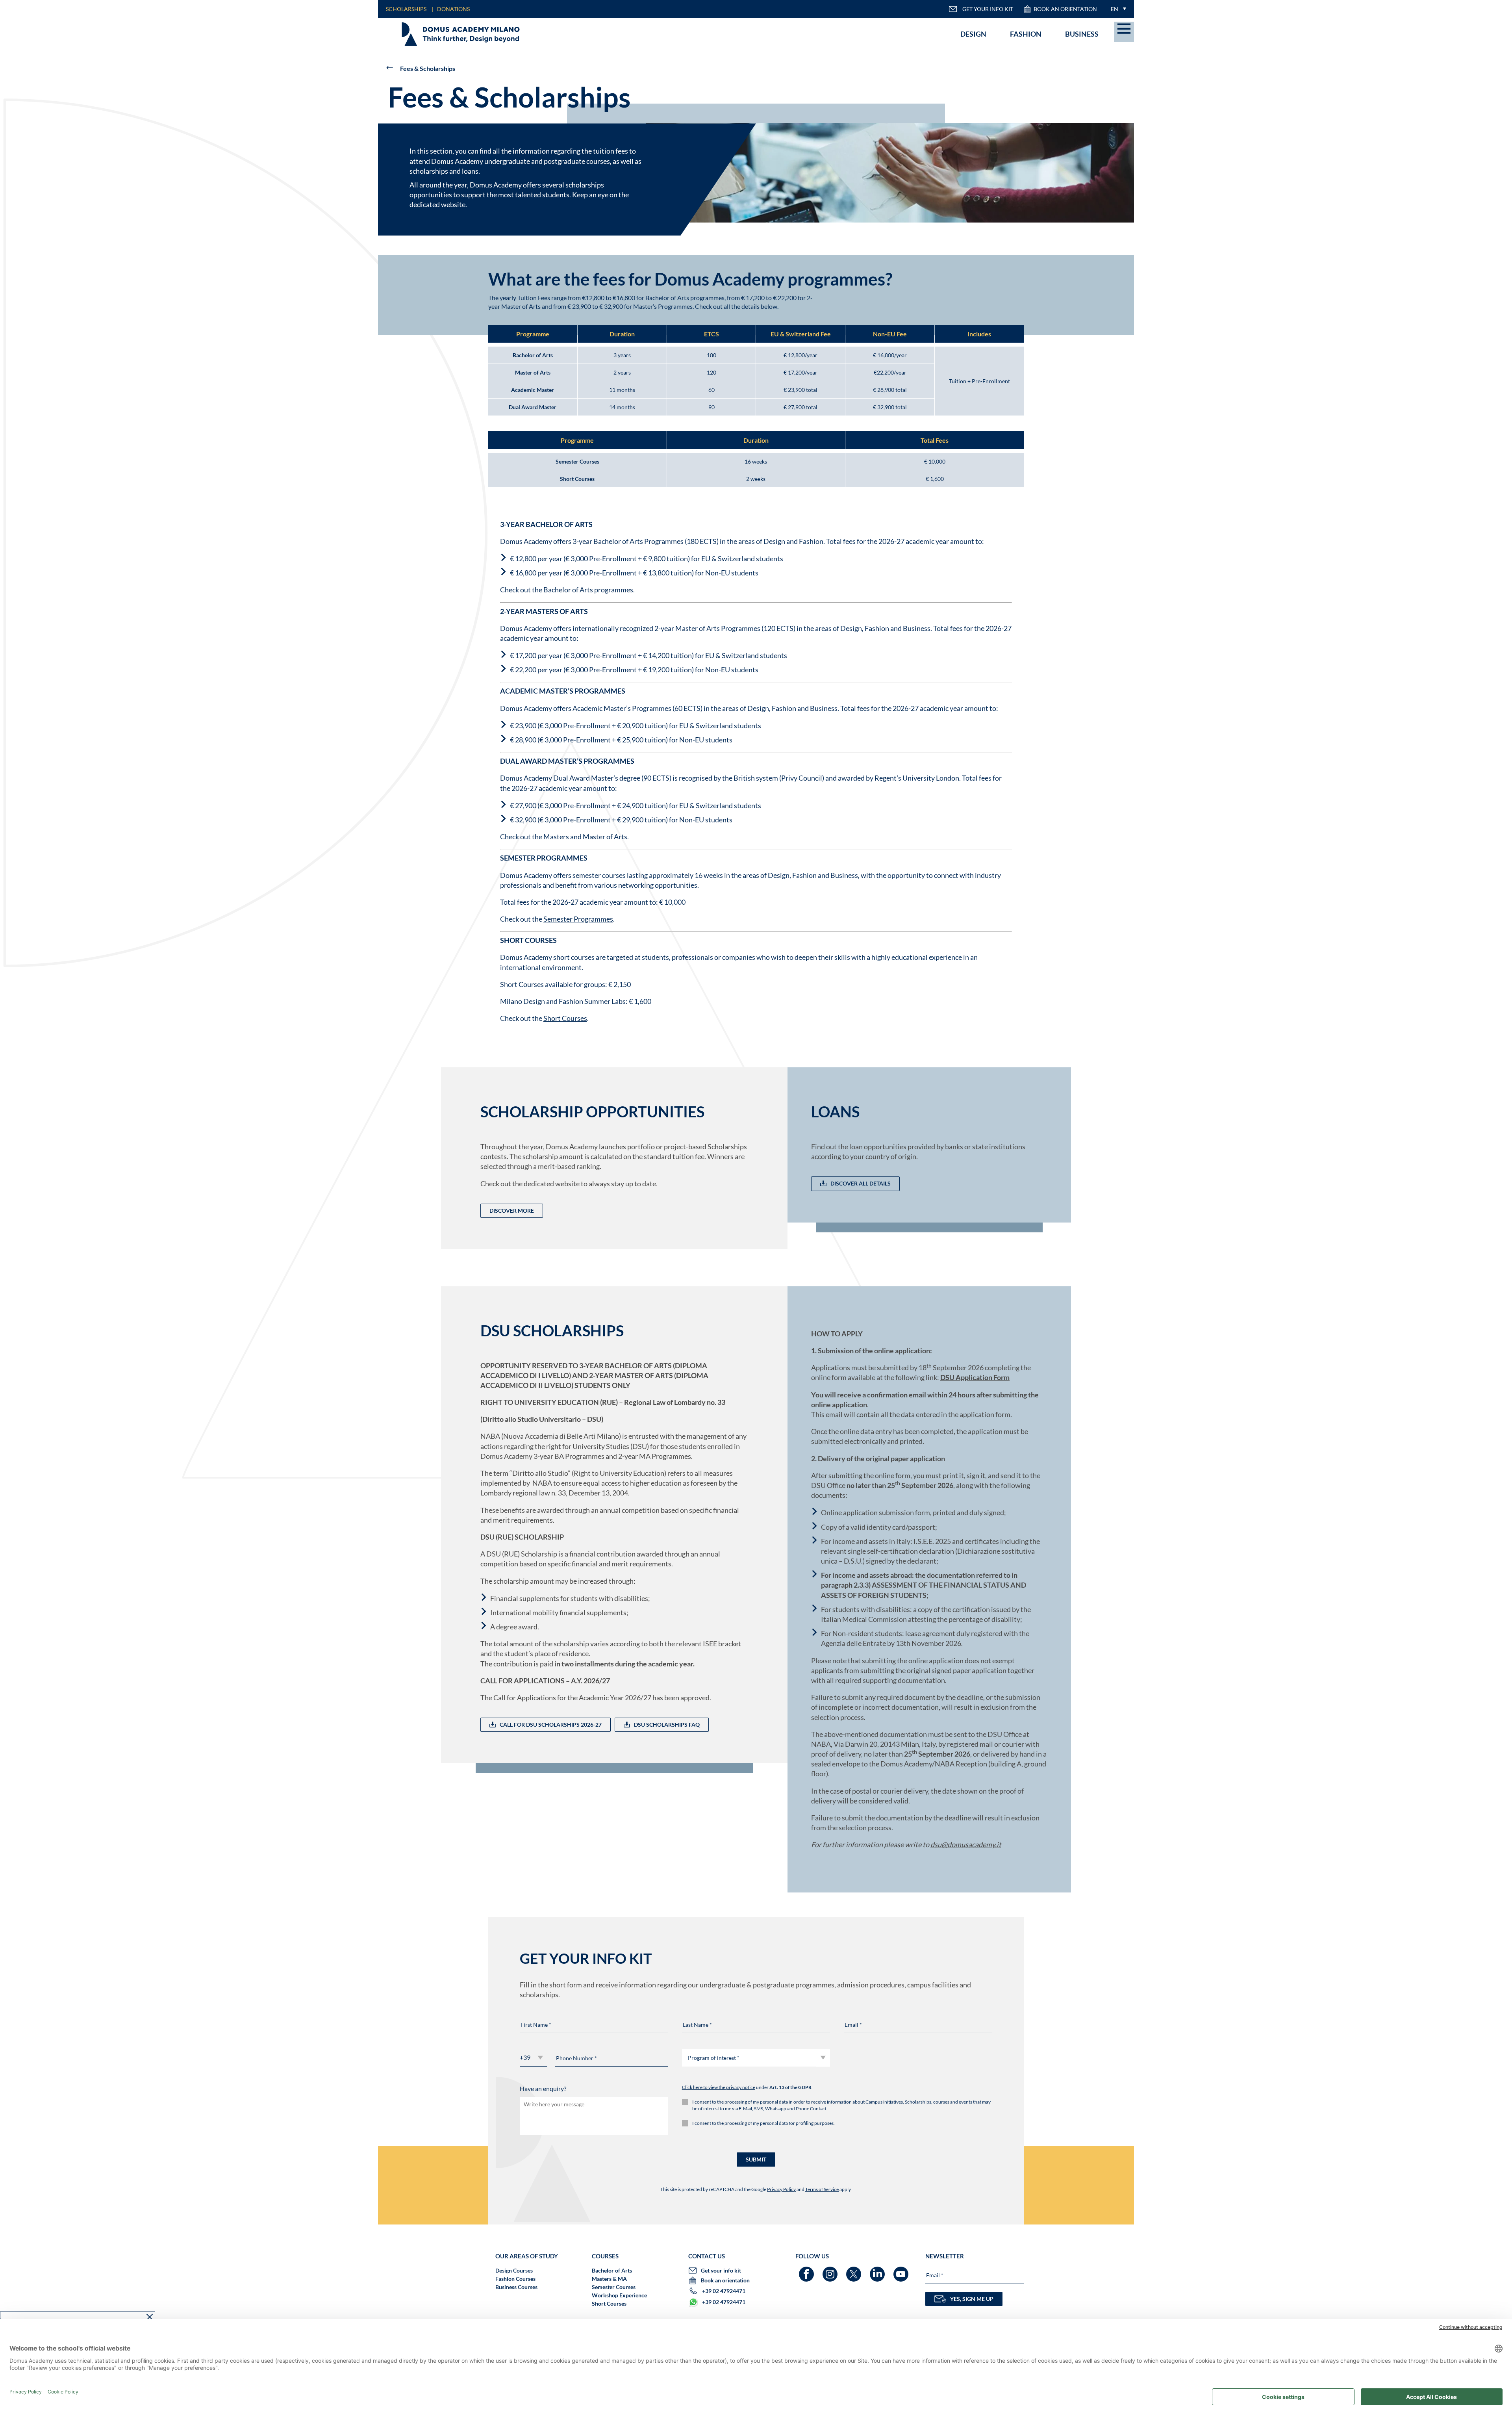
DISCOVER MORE (512, 1211)
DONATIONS (453, 9)
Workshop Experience (619, 2295)
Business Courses (516, 2287)
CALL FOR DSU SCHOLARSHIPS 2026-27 (551, 1724)
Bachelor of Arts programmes (588, 590)
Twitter (855, 2270)
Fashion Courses (515, 2279)
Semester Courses (614, 2287)
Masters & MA (609, 2279)
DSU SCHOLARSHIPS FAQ (667, 1724)
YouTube (902, 2270)
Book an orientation (1065, 9)
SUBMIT (756, 2159)
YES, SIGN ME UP (972, 2299)
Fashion (1026, 34)
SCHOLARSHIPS (406, 9)
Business (1082, 34)
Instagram (831, 2270)
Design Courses (514, 2270)
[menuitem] (1116, 9)
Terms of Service (822, 2189)
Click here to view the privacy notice (719, 2087)
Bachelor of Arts (612, 2270)
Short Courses (565, 1018)
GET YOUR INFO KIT (988, 9)
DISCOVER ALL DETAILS (861, 1183)
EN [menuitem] (1115, 9)
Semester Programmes (578, 919)
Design (973, 34)
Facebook (807, 2270)
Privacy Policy (781, 2189)
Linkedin (878, 2270)
